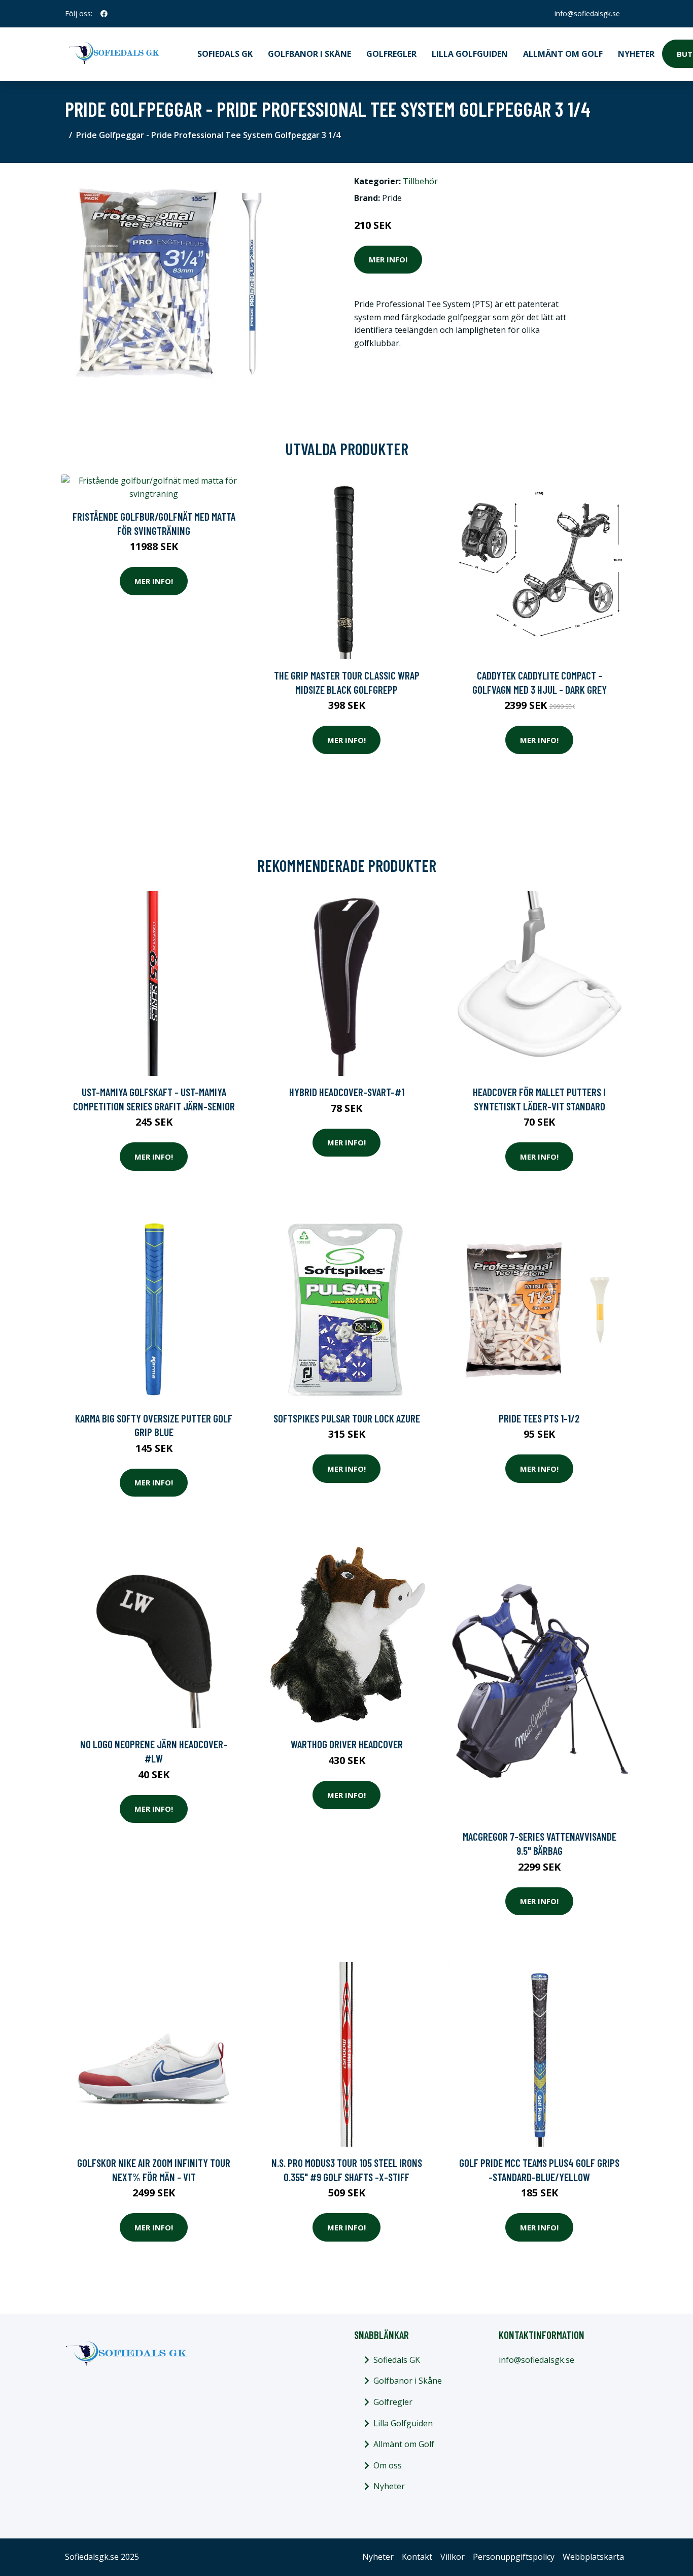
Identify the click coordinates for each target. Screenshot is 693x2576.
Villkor (453, 2557)
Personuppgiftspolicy (514, 2557)
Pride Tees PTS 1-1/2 (539, 1418)
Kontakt (417, 2557)
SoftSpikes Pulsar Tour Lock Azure (347, 1418)
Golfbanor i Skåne (309, 54)
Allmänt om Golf (563, 54)
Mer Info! (388, 259)
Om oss (388, 2465)
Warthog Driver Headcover (347, 1744)
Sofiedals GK (225, 54)
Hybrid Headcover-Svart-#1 (347, 1092)
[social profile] (104, 14)
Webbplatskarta (593, 2557)
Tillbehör (420, 181)
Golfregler (391, 54)
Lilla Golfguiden (470, 54)
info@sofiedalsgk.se (587, 13)
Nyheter (636, 54)
